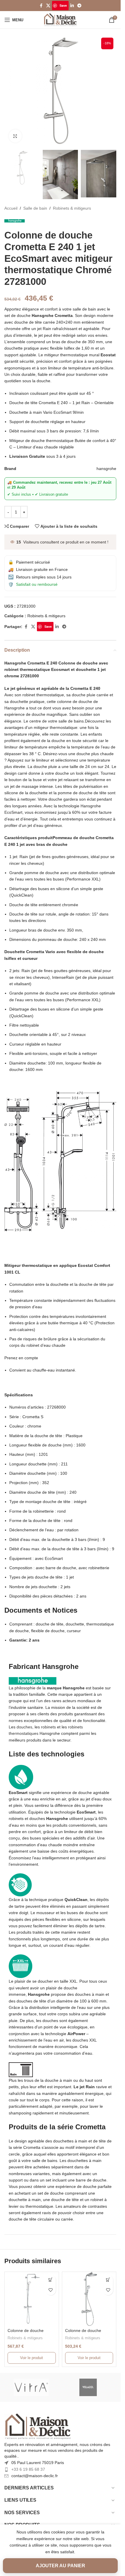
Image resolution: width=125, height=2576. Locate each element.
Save (63, 5)
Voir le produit (32, 2358)
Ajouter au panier (60, 2566)
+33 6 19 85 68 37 (28, 2469)
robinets (48, 1727)
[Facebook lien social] (41, 6)
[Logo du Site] (60, 20)
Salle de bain (35, 208)
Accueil (11, 208)
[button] (51, 2280)
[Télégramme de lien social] (79, 6)
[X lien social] (48, 6)
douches (24, 1727)
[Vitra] (31, 2387)
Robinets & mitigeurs (72, 208)
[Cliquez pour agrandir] (15, 136)
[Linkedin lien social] (72, 6)
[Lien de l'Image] (38, 2426)
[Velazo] (90, 2387)
